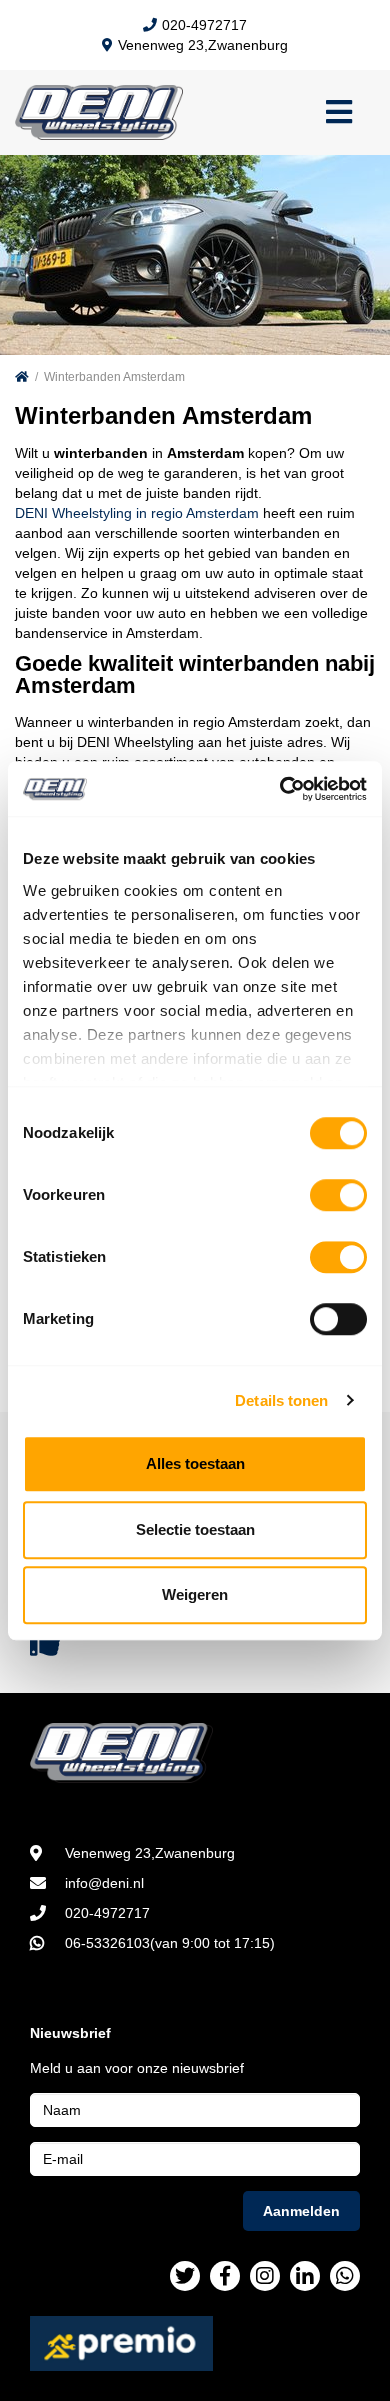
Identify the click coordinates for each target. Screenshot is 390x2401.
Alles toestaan (195, 1463)
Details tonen (281, 1400)
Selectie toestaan (195, 1529)
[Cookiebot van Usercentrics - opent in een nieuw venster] (280, 789)
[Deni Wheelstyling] (195, 1753)
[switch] (338, 1195)
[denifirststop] (185, 2276)
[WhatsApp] (345, 2276)
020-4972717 (204, 25)
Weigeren (195, 1594)
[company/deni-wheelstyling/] (305, 2276)
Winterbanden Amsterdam (114, 377)
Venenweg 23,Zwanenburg (203, 45)
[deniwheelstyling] (225, 2276)
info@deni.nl (104, 1883)
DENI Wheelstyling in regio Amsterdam (137, 513)
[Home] (22, 377)
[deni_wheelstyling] (265, 2276)
